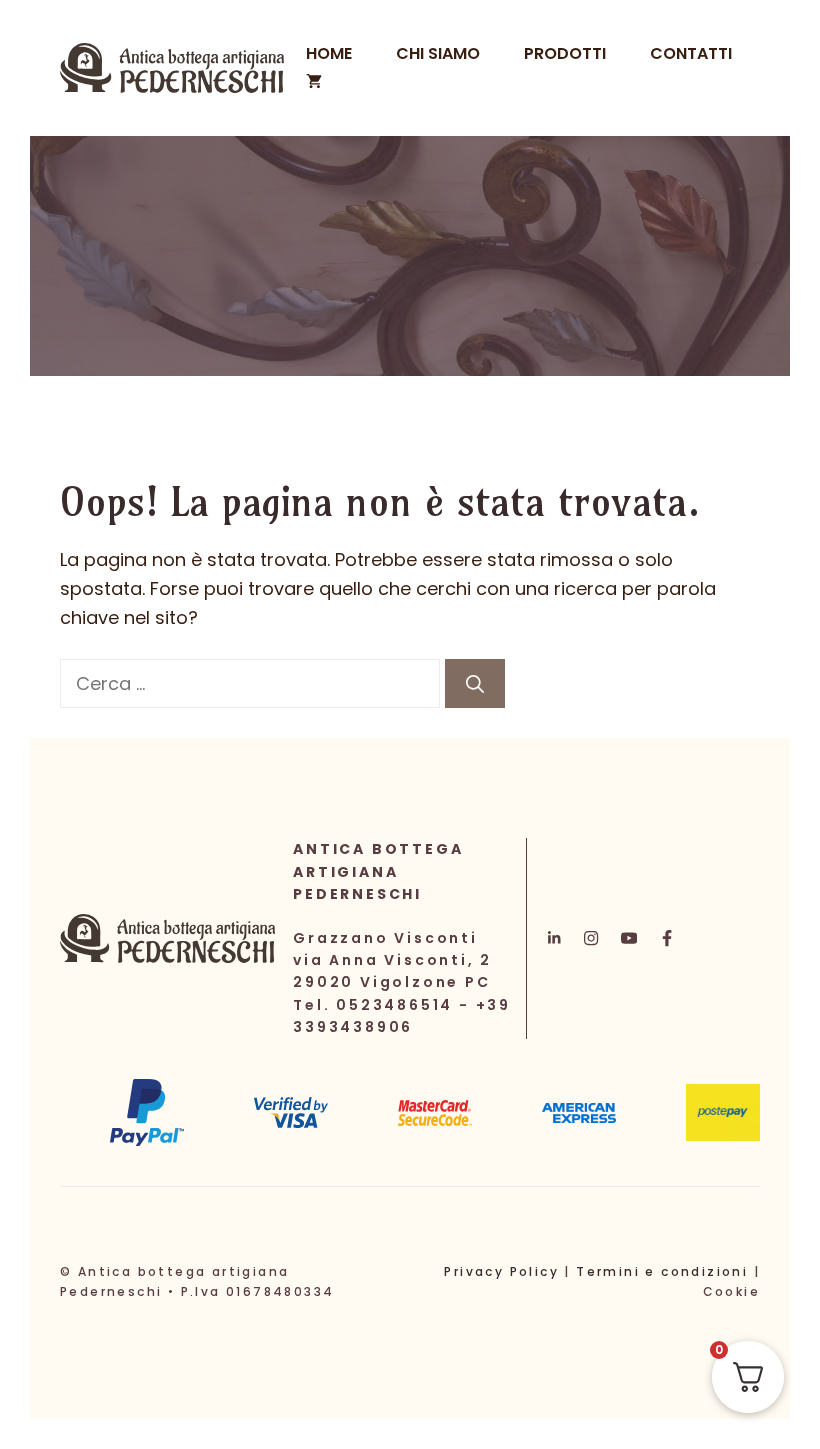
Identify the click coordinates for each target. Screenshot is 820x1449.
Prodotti (565, 53)
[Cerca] (475, 683)
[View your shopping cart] (314, 82)
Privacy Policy (501, 1271)
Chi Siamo (438, 53)
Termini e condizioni (662, 1271)
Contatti (691, 53)
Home (329, 53)
